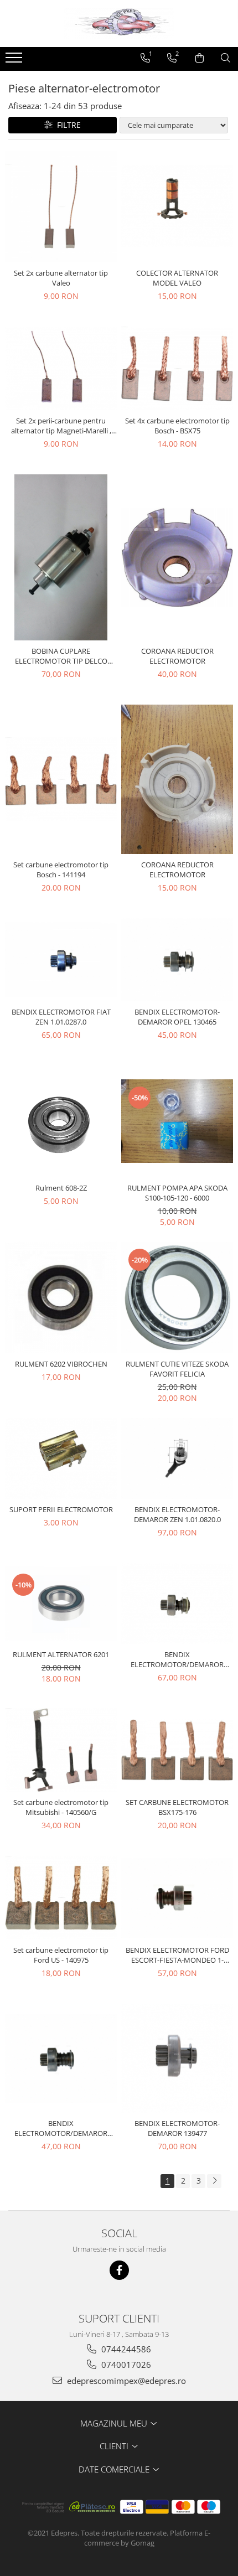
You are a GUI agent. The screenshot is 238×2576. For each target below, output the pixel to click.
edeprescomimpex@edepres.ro (125, 2381)
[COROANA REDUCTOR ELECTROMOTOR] (177, 557)
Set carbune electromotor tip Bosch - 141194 (61, 870)
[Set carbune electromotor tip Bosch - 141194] (61, 779)
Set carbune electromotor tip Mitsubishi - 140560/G (61, 1807)
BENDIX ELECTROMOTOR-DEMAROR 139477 (177, 2128)
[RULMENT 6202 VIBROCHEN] (61, 1297)
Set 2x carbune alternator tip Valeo (61, 278)
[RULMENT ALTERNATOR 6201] (61, 1604)
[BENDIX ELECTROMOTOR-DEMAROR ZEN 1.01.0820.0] (177, 1458)
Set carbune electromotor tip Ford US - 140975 (61, 1955)
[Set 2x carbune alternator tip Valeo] (61, 206)
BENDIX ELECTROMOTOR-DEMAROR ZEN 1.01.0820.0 (177, 1514)
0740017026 (125, 2365)
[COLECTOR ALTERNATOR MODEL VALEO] (177, 206)
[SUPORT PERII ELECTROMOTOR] (61, 1458)
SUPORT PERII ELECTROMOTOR (61, 1509)
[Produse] (15, 61)
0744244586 (125, 2349)
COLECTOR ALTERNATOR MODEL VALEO (177, 278)
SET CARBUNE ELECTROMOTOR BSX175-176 (177, 1807)
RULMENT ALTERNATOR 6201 (61, 1654)
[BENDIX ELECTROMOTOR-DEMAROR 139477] (177, 2058)
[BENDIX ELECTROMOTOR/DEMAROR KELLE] (177, 1603)
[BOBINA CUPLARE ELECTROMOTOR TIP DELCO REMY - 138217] (61, 557)
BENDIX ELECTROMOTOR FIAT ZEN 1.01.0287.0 (61, 1017)
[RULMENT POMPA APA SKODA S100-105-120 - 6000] (177, 1121)
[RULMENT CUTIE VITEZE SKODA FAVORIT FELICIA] (177, 1297)
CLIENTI (115, 2446)
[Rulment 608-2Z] (61, 1121)
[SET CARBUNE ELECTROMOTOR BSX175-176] (177, 1750)
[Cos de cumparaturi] (200, 58)
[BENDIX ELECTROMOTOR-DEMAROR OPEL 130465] (177, 960)
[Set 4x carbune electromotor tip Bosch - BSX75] (177, 368)
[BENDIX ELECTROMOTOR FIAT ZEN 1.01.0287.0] (61, 960)
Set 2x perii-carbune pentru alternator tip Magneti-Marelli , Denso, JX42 (61, 426)
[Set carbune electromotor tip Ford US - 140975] (61, 1898)
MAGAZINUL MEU (115, 2423)
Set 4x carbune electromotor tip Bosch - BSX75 (177, 426)
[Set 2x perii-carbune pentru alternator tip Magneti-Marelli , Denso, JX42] (61, 368)
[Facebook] (119, 2270)
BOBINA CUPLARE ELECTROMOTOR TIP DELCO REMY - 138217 (61, 656)
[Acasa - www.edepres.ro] (119, 24)
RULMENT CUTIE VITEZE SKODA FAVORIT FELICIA (177, 1369)
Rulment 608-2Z (61, 1188)
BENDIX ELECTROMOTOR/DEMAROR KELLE (177, 1659)
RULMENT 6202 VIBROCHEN (61, 1364)
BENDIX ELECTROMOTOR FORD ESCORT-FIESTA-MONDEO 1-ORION (177, 1955)
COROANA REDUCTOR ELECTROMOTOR (177, 656)
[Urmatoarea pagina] (214, 2181)
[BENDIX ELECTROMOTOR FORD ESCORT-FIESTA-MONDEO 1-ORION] (177, 1898)
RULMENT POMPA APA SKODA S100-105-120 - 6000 (177, 1193)
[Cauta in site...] (226, 58)
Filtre (67, 125)
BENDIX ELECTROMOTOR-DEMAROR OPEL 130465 (177, 1017)
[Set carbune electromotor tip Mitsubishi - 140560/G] (61, 1750)
